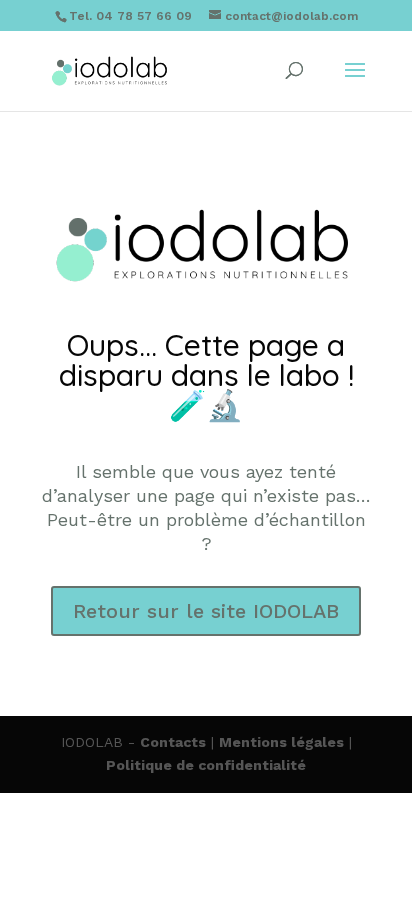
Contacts (173, 742)
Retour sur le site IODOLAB (206, 611)
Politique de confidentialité (206, 765)
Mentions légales (281, 742)
